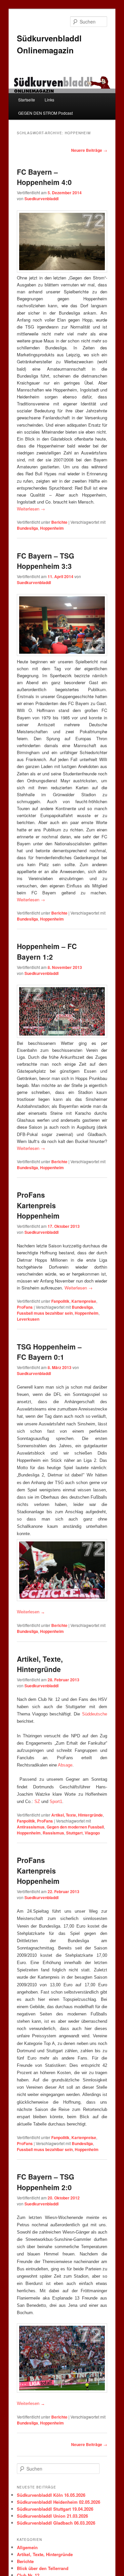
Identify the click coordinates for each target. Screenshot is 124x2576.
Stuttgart (74, 1833)
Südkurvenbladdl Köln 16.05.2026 (51, 2495)
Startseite (27, 100)
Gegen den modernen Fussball (75, 1827)
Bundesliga (27, 528)
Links (49, 100)
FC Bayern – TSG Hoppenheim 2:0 (45, 2182)
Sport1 (56, 1801)
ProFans (25, 1307)
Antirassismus (31, 1827)
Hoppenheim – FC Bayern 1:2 (47, 951)
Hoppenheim (52, 528)
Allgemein (27, 2547)
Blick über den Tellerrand (43, 2568)
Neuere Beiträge (89, 150)
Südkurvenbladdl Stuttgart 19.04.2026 (55, 2509)
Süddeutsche (95, 1714)
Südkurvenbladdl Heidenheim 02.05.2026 (59, 2502)
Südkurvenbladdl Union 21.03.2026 (52, 2516)
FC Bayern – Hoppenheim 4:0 (44, 177)
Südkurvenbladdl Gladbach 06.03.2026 (56, 2523)
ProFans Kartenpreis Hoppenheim (38, 1205)
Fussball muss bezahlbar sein (45, 1313)
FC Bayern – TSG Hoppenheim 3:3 (45, 561)
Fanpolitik (60, 1301)
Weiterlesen (31, 509)
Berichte (59, 522)
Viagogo (92, 1833)
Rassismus (53, 1833)
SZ (38, 1801)
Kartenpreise (84, 1301)
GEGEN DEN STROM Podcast (45, 113)
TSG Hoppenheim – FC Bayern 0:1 (49, 1352)
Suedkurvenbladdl (41, 199)
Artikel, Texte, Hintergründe (40, 1664)
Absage (65, 1765)
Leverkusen (28, 1319)
